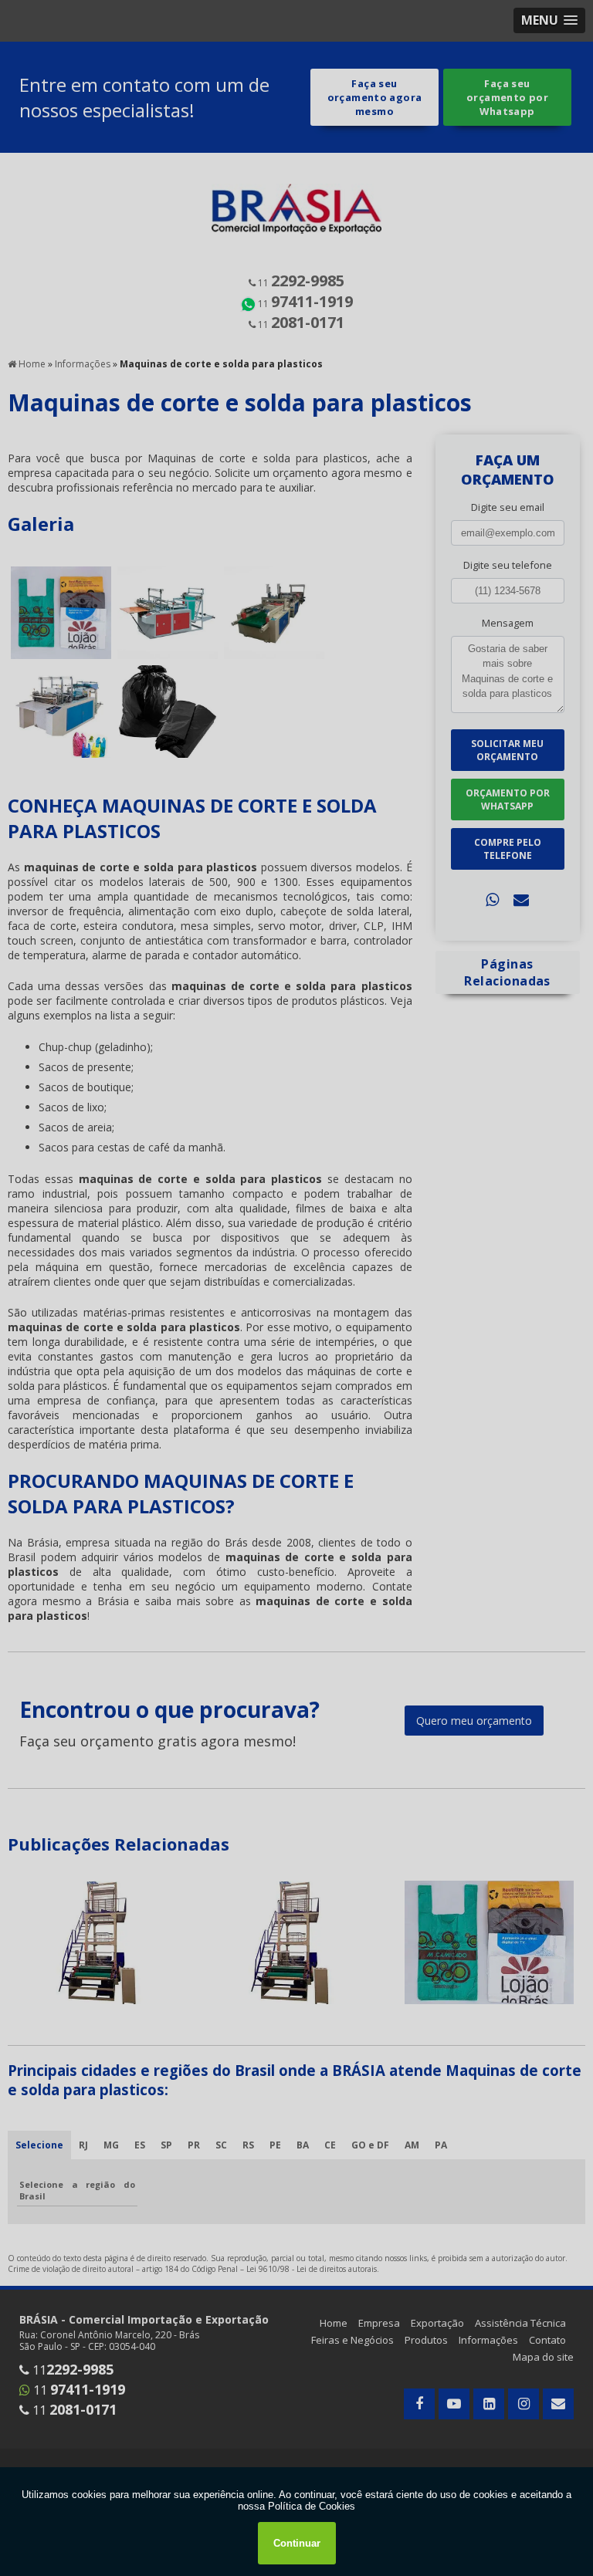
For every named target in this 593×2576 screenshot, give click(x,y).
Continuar (297, 2543)
